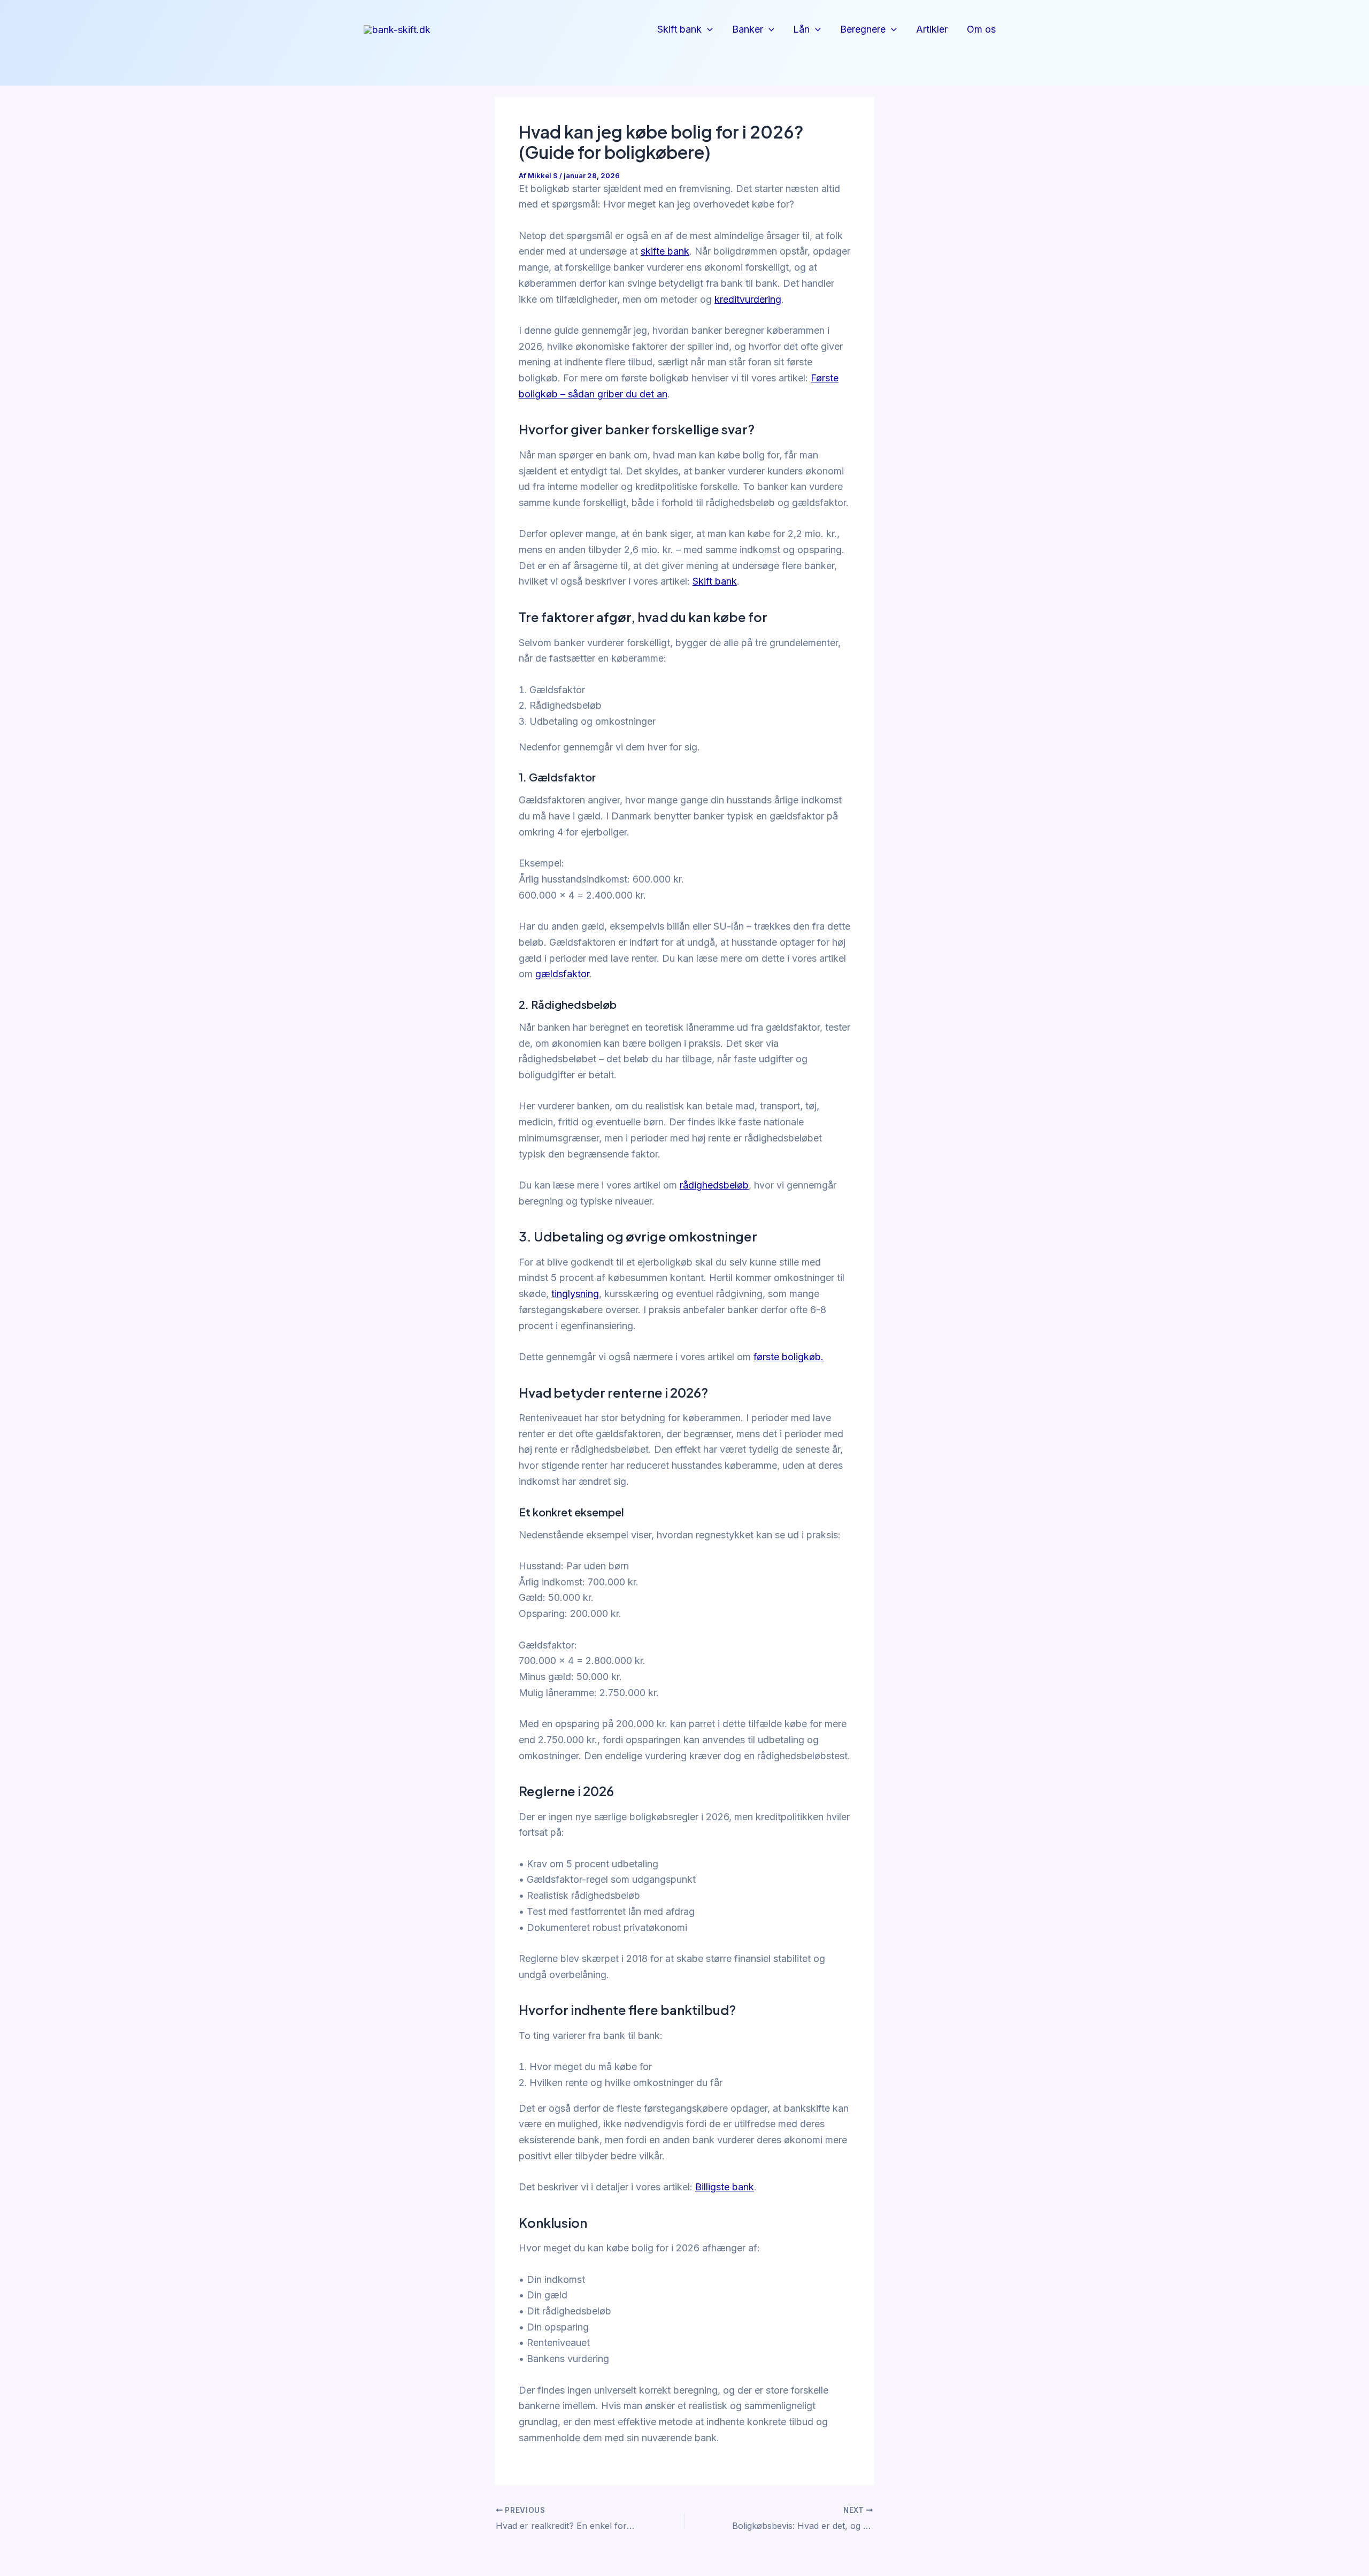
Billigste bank (725, 2187)
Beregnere (863, 29)
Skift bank (679, 29)
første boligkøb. (789, 1357)
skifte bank (665, 251)
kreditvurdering (748, 299)
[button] (707, 30)
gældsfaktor (562, 974)
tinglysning (575, 1294)
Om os (981, 29)
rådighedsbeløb (714, 1185)
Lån (801, 29)
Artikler (932, 29)
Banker (748, 29)
